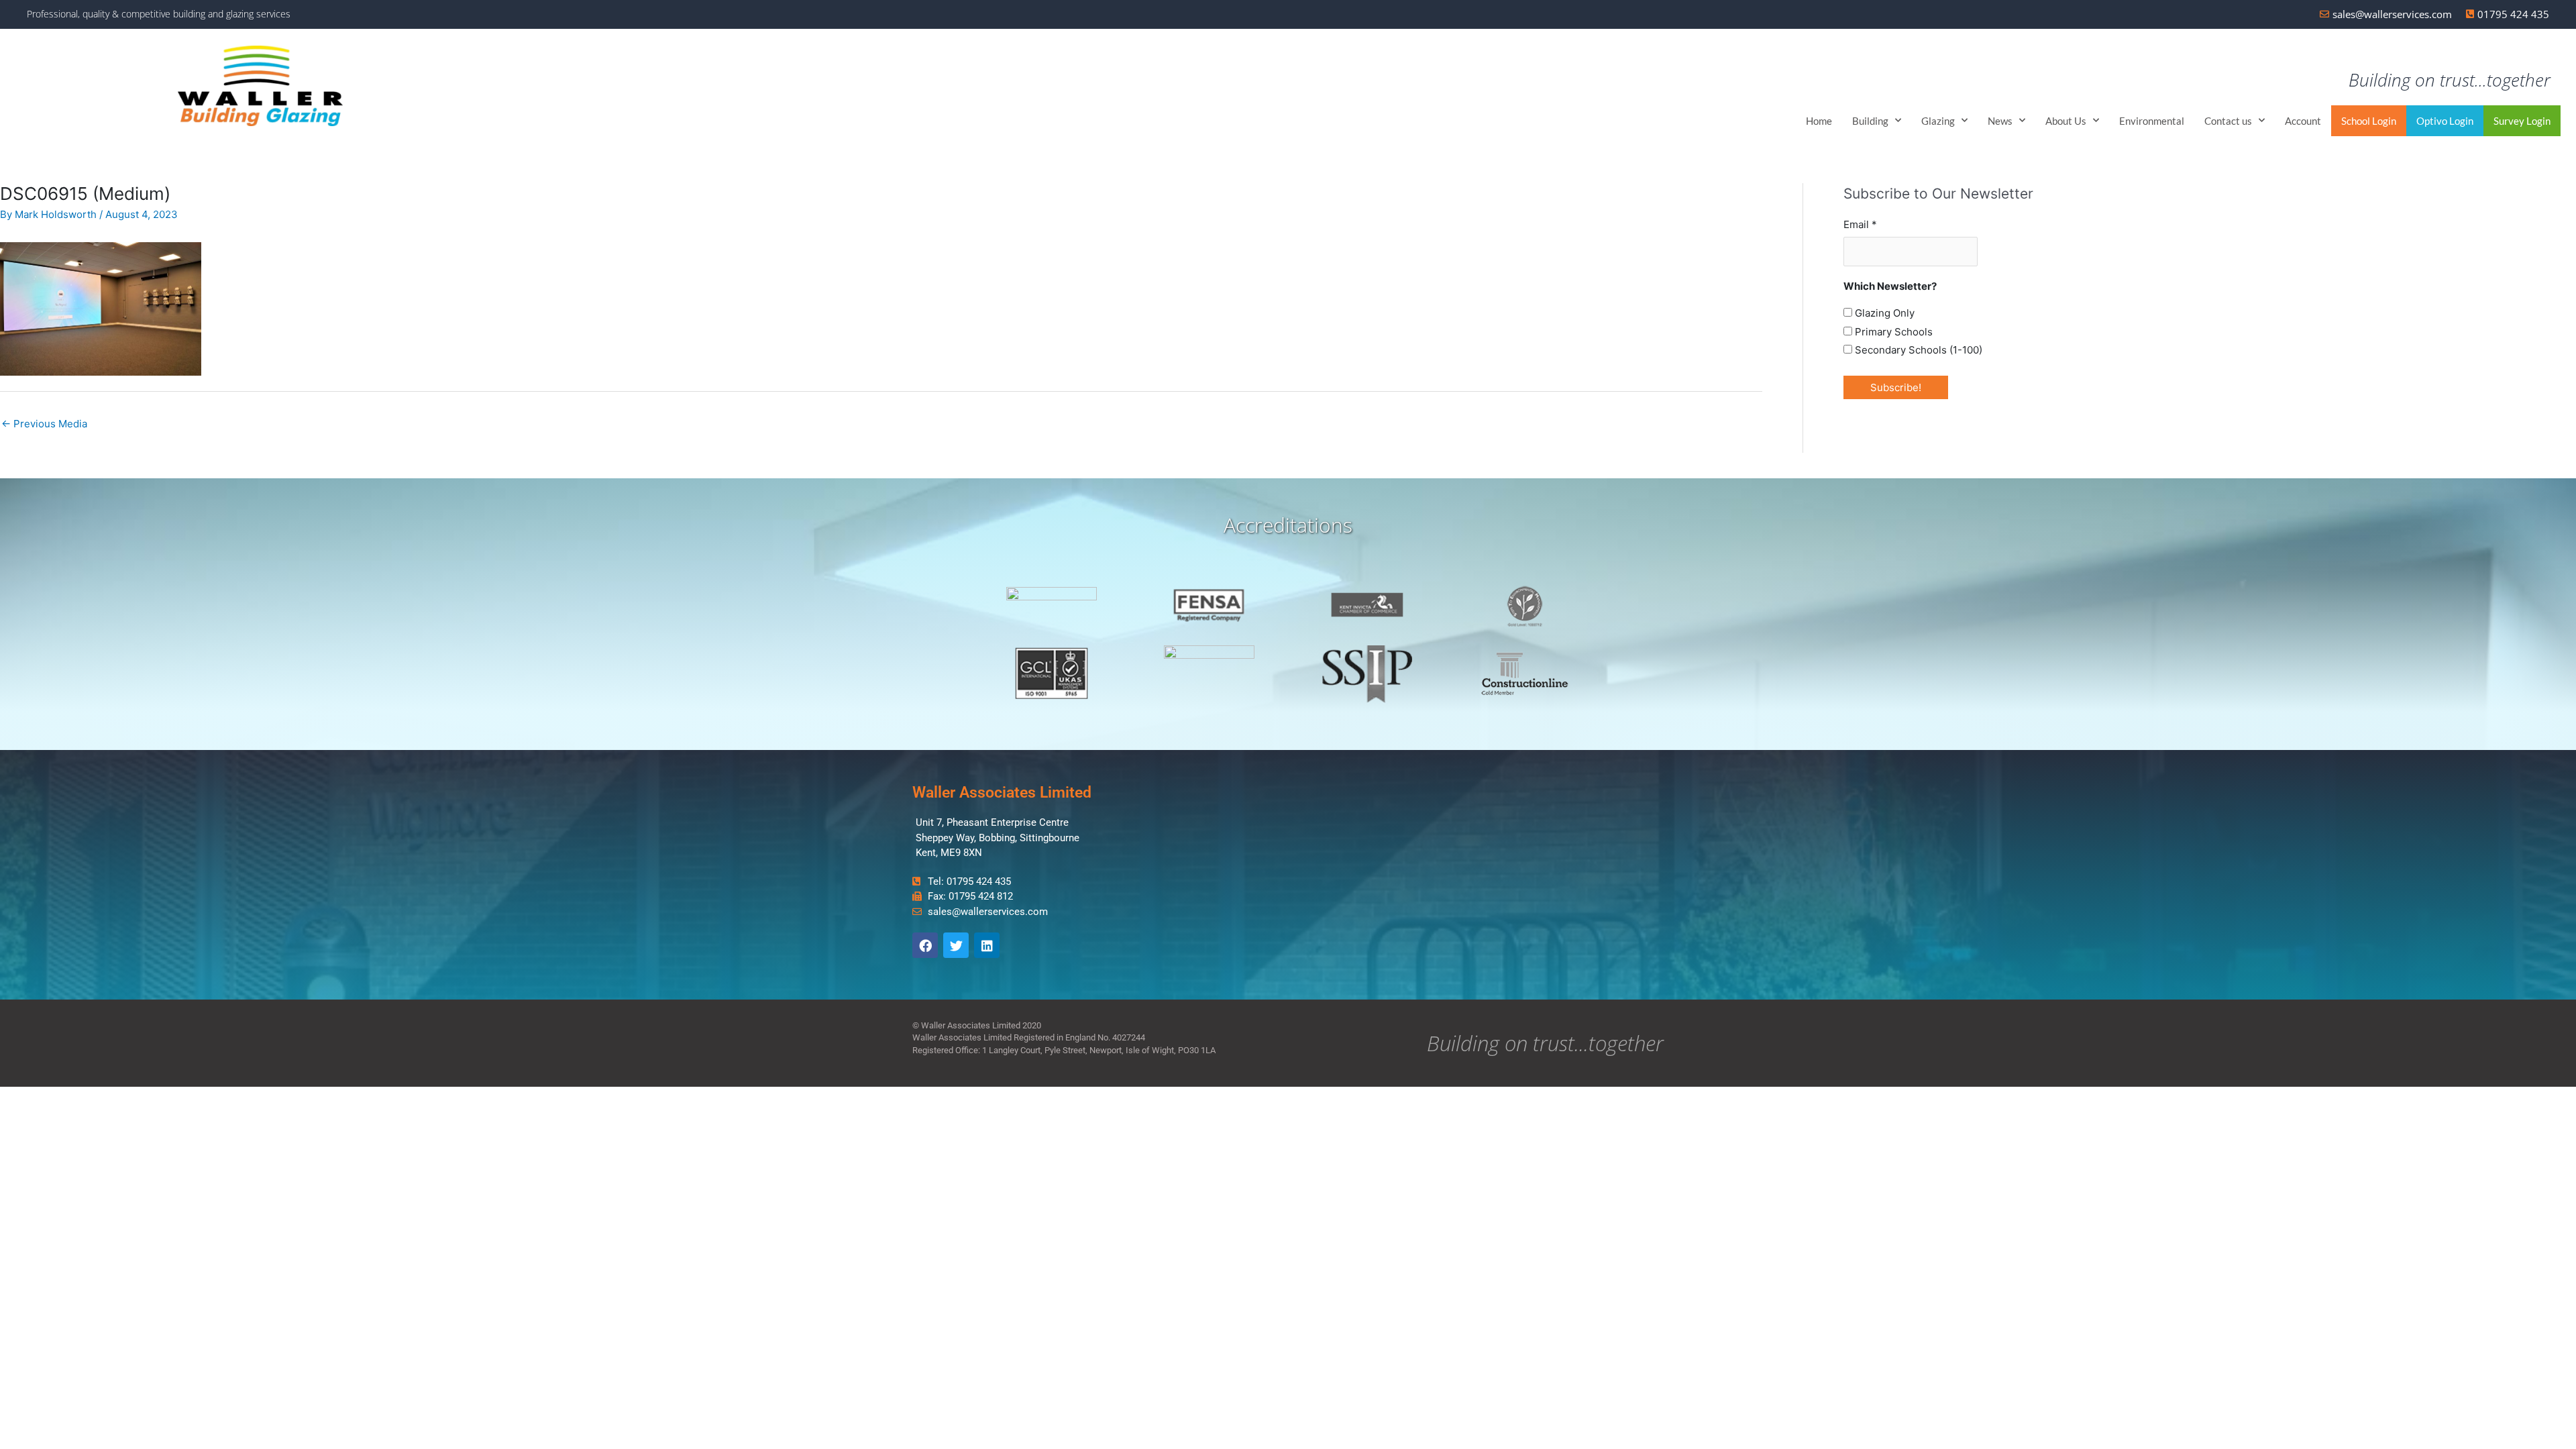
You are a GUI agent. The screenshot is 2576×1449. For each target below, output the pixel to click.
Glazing (1938, 121)
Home (1819, 121)
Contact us (2228, 121)
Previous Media (44, 424)
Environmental (2152, 121)
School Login (2369, 121)
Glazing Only (1883, 313)
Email (1860, 224)
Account (2303, 121)
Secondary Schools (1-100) (1917, 350)
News (2000, 121)
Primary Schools (1892, 332)
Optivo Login (2445, 121)
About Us (2066, 121)
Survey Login (2522, 121)
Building (1870, 121)
